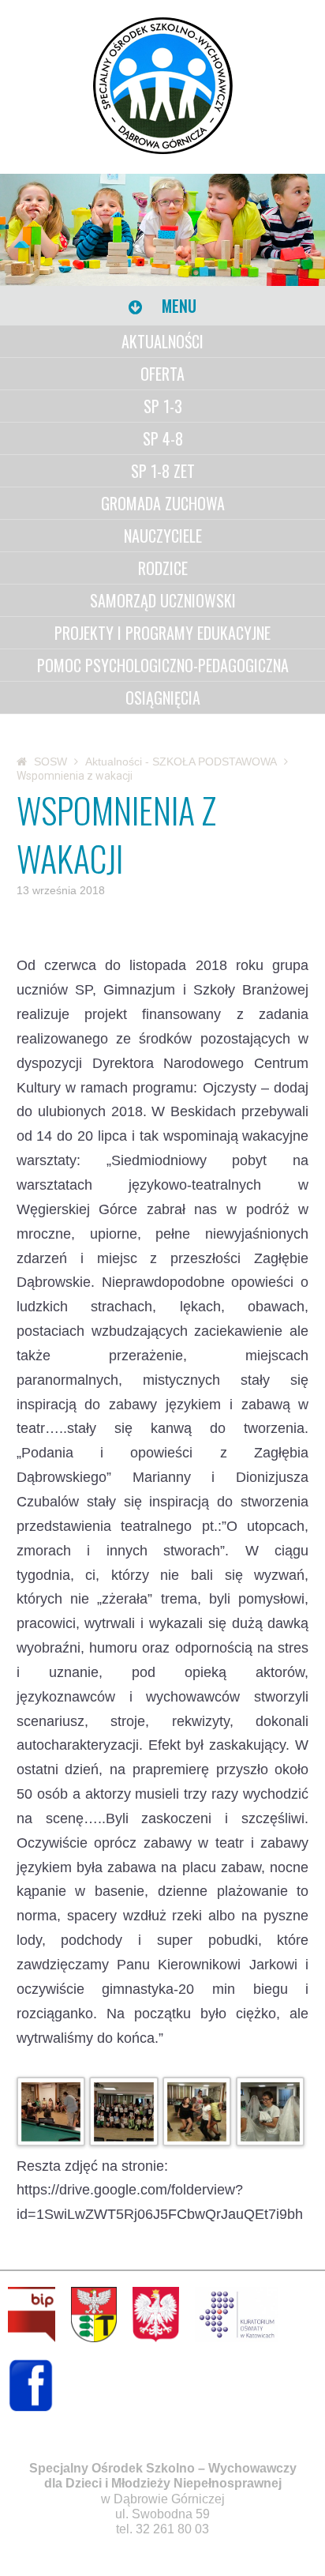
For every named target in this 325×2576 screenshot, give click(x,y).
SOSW (50, 762)
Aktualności (162, 341)
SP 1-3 (163, 406)
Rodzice (163, 568)
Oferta (162, 374)
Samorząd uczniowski (163, 600)
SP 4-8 (163, 438)
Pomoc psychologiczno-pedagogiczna (163, 665)
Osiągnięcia (163, 698)
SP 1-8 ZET (163, 471)
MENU (177, 306)
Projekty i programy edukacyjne (162, 633)
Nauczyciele (163, 536)
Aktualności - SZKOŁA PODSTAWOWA (181, 762)
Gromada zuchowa (163, 503)
